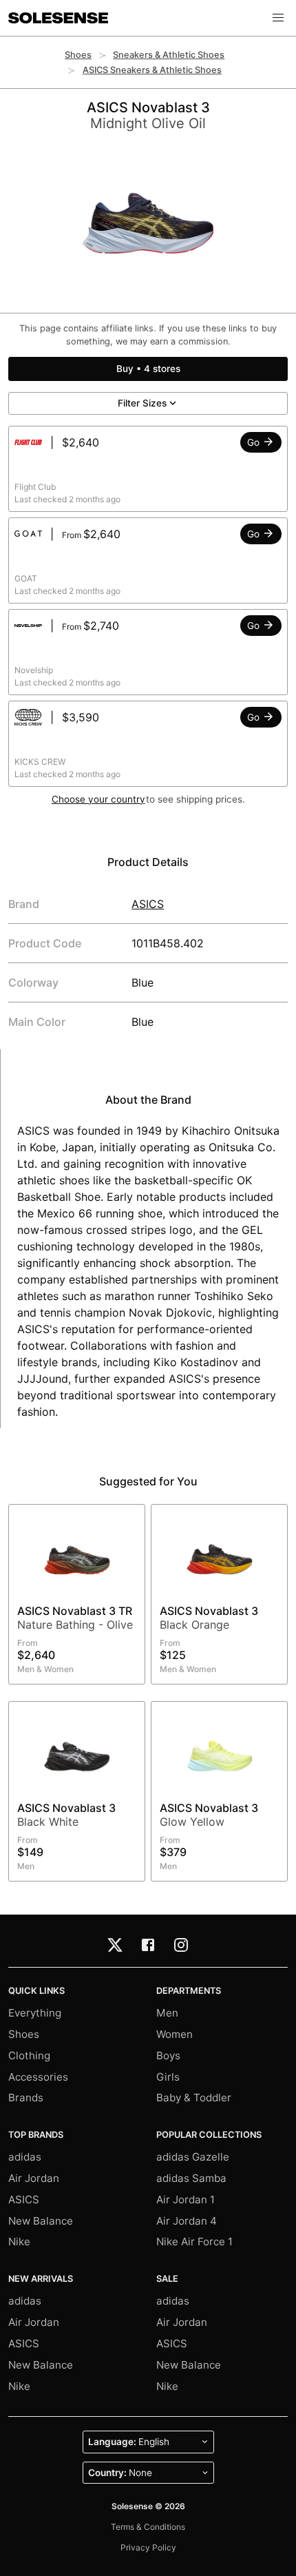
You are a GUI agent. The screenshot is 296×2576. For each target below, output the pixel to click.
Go (255, 442)
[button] (278, 18)
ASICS (148, 904)
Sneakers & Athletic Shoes (169, 55)
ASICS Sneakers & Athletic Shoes (152, 70)
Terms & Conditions (148, 2527)
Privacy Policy (148, 2547)
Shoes (78, 55)
